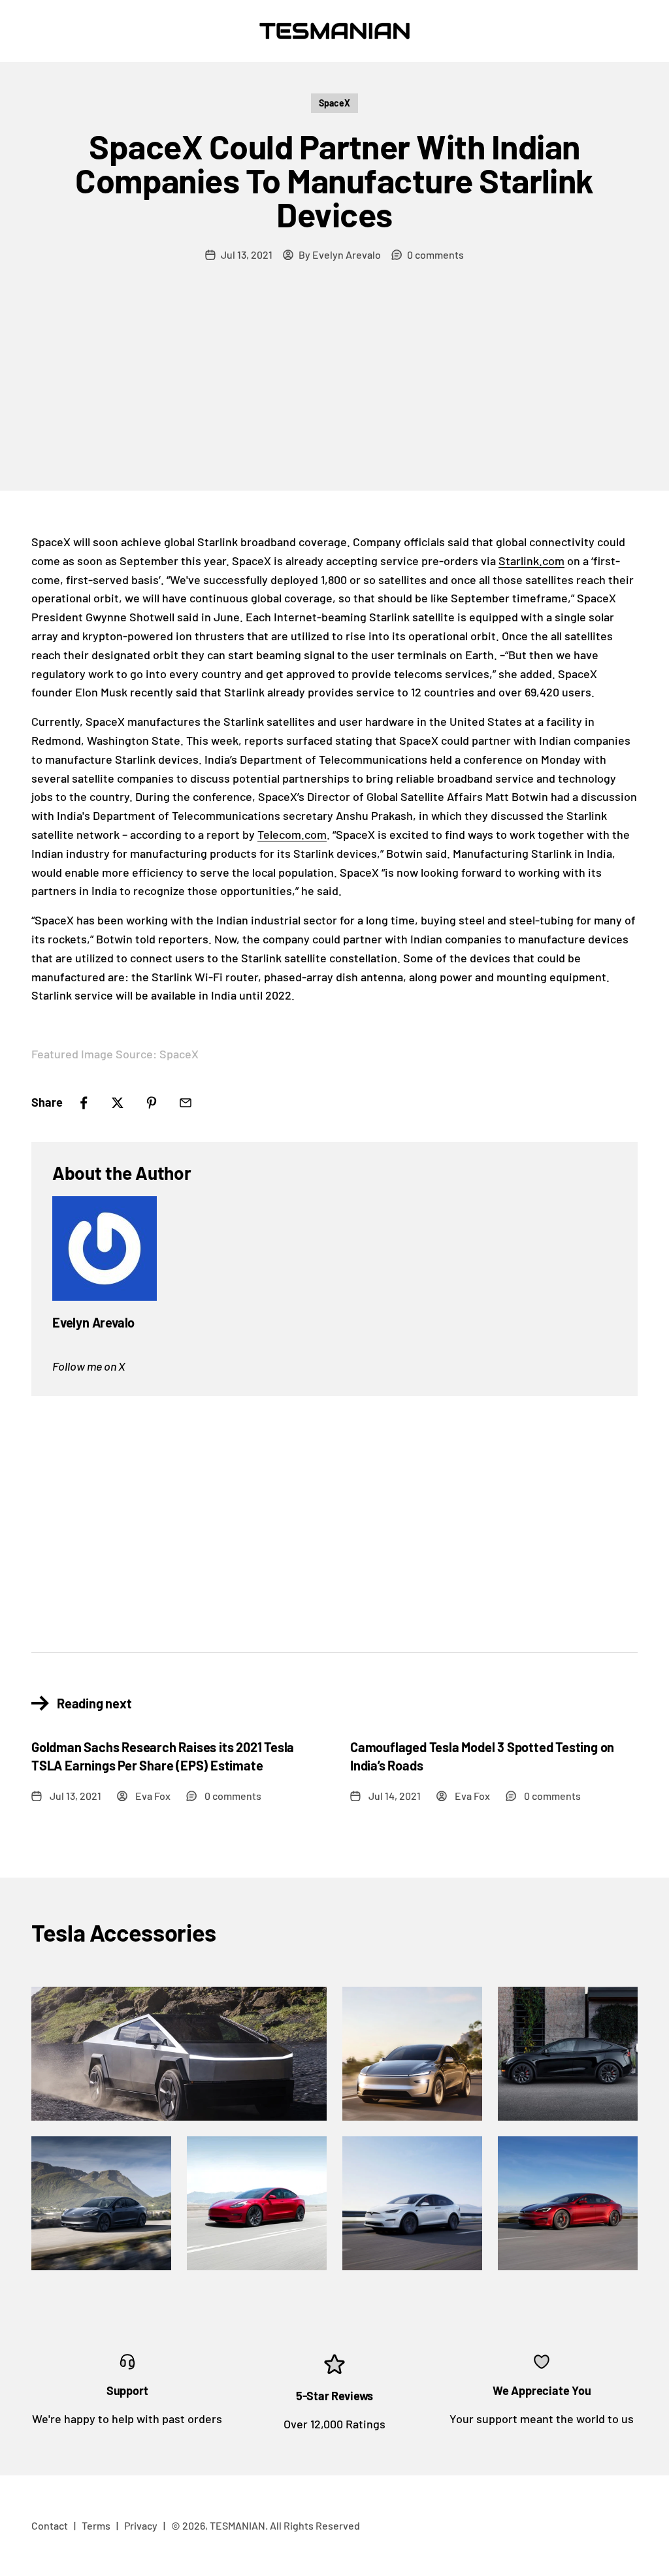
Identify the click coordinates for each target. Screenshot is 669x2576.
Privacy (141, 2525)
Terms (96, 2525)
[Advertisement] (334, 393)
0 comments (435, 254)
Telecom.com (292, 834)
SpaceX (334, 103)
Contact (50, 2525)
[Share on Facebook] (84, 1103)
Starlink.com (531, 561)
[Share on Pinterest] (152, 1103)
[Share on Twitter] (118, 1103)
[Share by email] (186, 1103)
